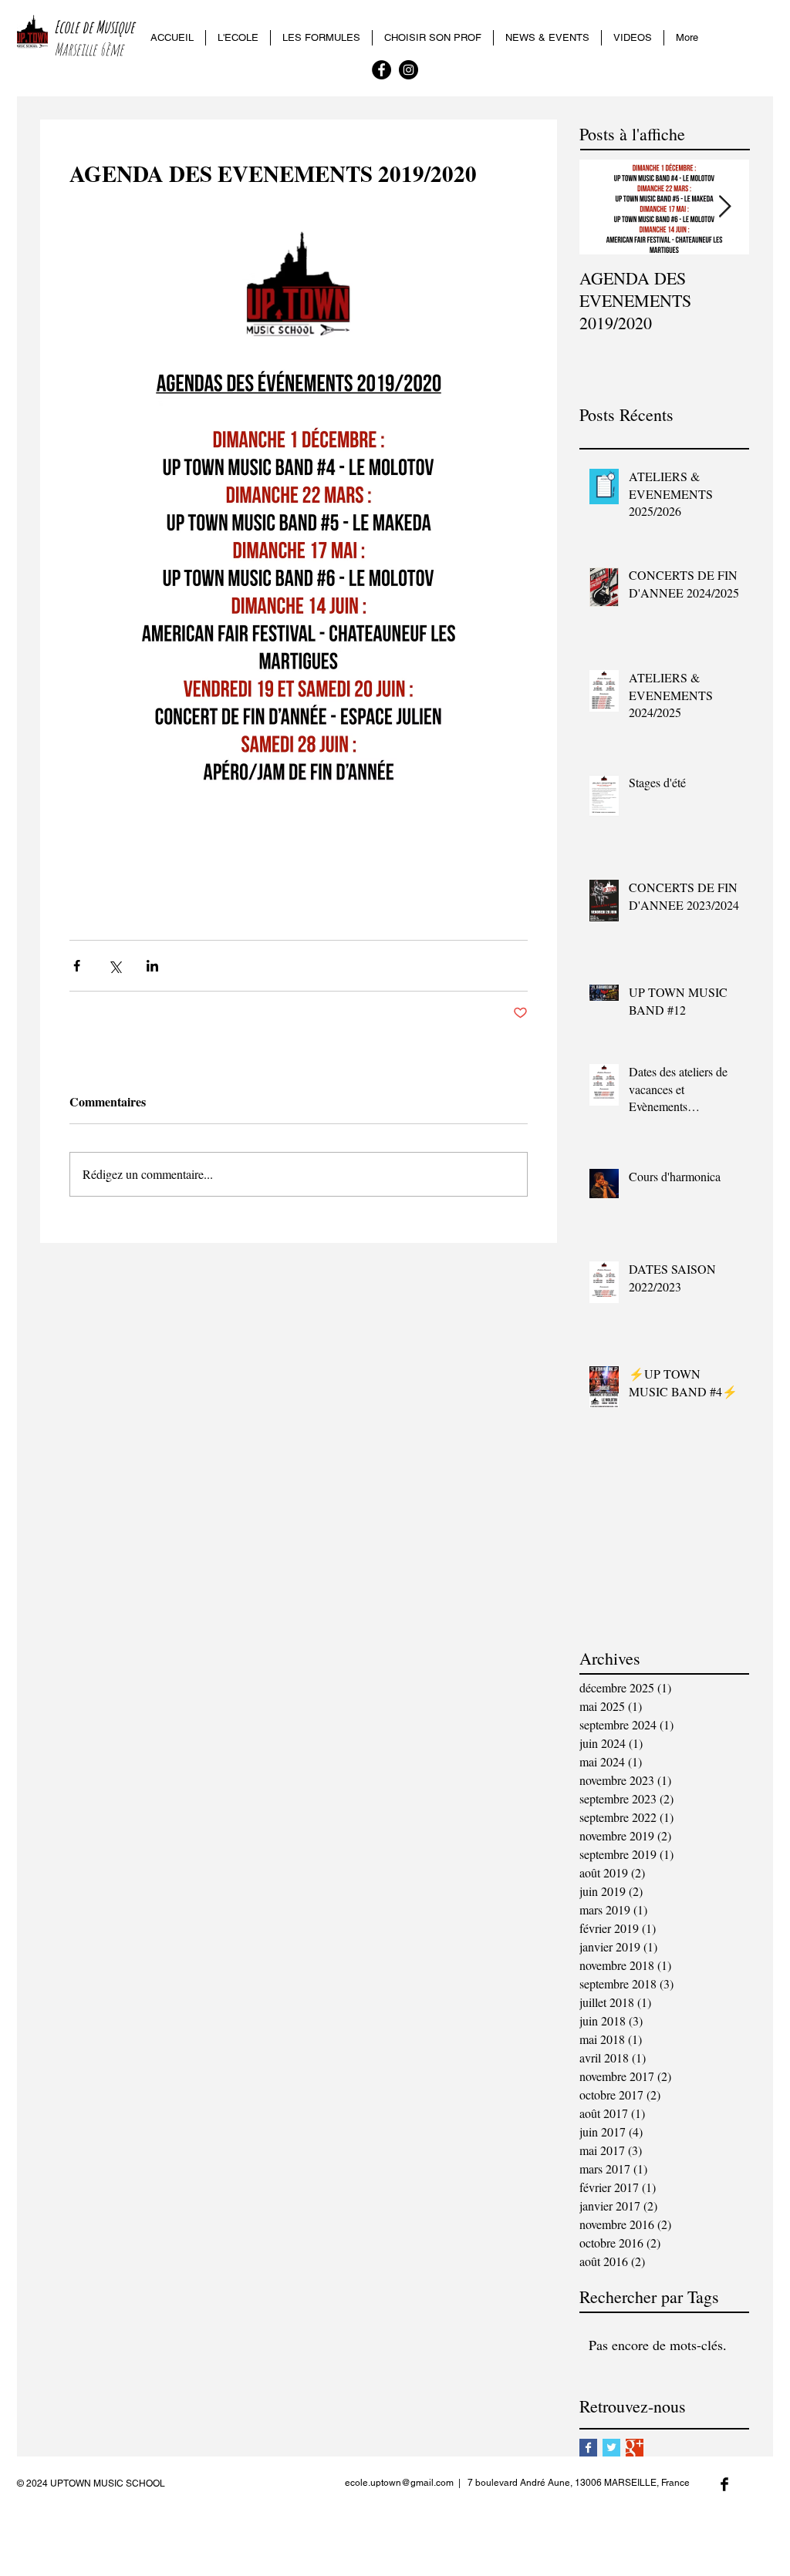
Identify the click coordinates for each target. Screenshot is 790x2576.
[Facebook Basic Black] (724, 2484)
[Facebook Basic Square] (588, 2448)
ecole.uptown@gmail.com (399, 2483)
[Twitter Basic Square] (611, 2448)
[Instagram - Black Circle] (409, 70)
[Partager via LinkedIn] (152, 966)
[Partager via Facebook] (77, 966)
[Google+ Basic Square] (635, 2448)
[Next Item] (724, 207)
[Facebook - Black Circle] (381, 70)
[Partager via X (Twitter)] (115, 966)
